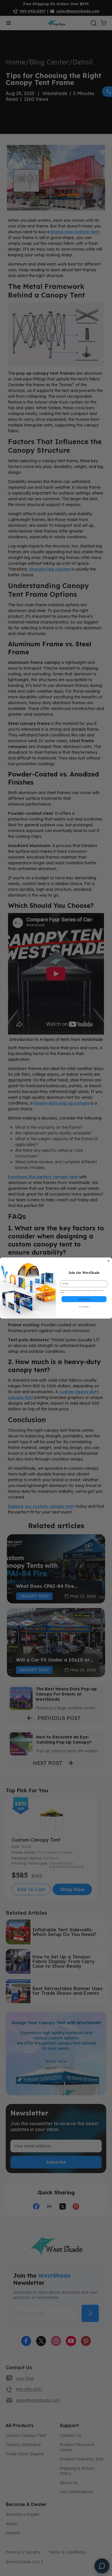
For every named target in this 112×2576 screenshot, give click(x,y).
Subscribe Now (84, 1299)
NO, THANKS (84, 1307)
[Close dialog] (109, 1261)
